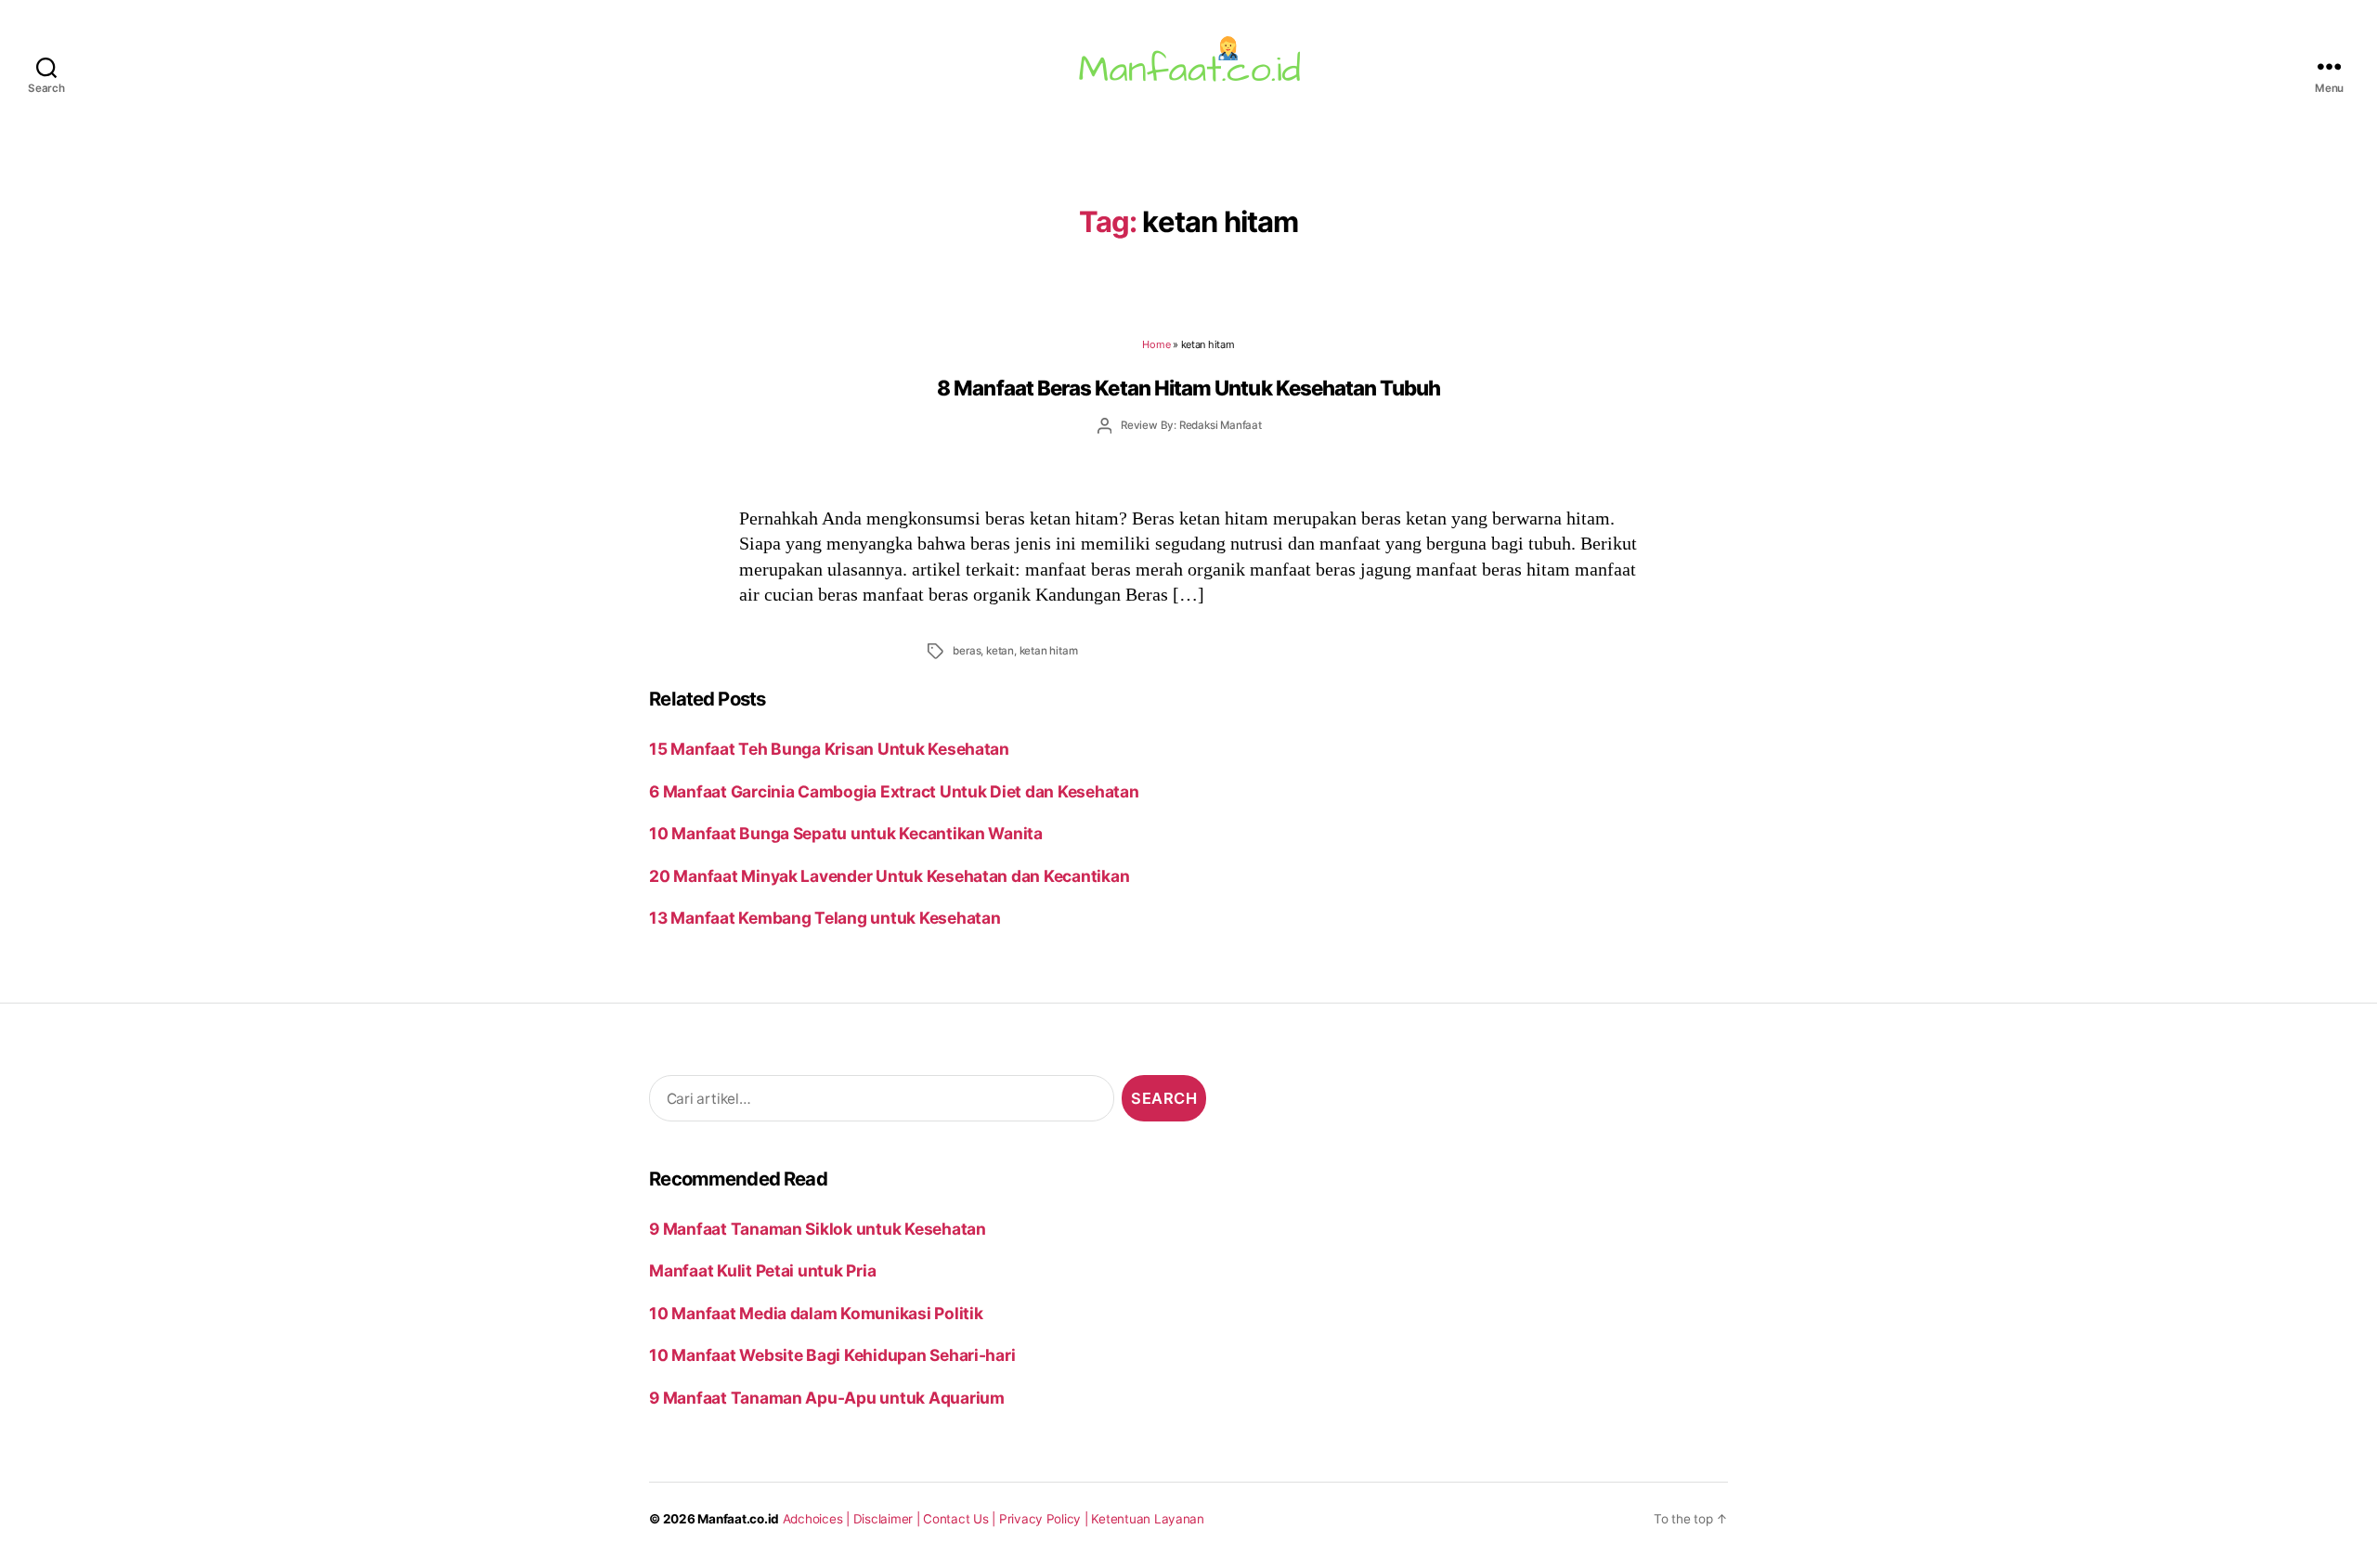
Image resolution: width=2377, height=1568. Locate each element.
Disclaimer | (889, 1519)
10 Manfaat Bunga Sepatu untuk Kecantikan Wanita (846, 833)
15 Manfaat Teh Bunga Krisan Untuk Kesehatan (829, 749)
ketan (1000, 651)
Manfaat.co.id (738, 1519)
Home (1156, 344)
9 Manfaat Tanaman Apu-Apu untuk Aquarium (827, 1398)
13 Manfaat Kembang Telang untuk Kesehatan (825, 918)
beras (967, 651)
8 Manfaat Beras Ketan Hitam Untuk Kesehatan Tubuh (1188, 388)
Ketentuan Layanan (1148, 1519)
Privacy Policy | (1046, 1519)
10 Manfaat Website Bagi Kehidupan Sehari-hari (832, 1355)
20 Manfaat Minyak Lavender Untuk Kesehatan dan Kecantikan (889, 876)
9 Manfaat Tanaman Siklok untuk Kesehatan (818, 1229)
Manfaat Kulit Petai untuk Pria (762, 1270)
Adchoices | (818, 1519)
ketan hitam (1049, 651)
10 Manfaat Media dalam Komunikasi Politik (816, 1313)
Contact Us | (961, 1519)
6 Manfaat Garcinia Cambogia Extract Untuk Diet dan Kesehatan (894, 791)
